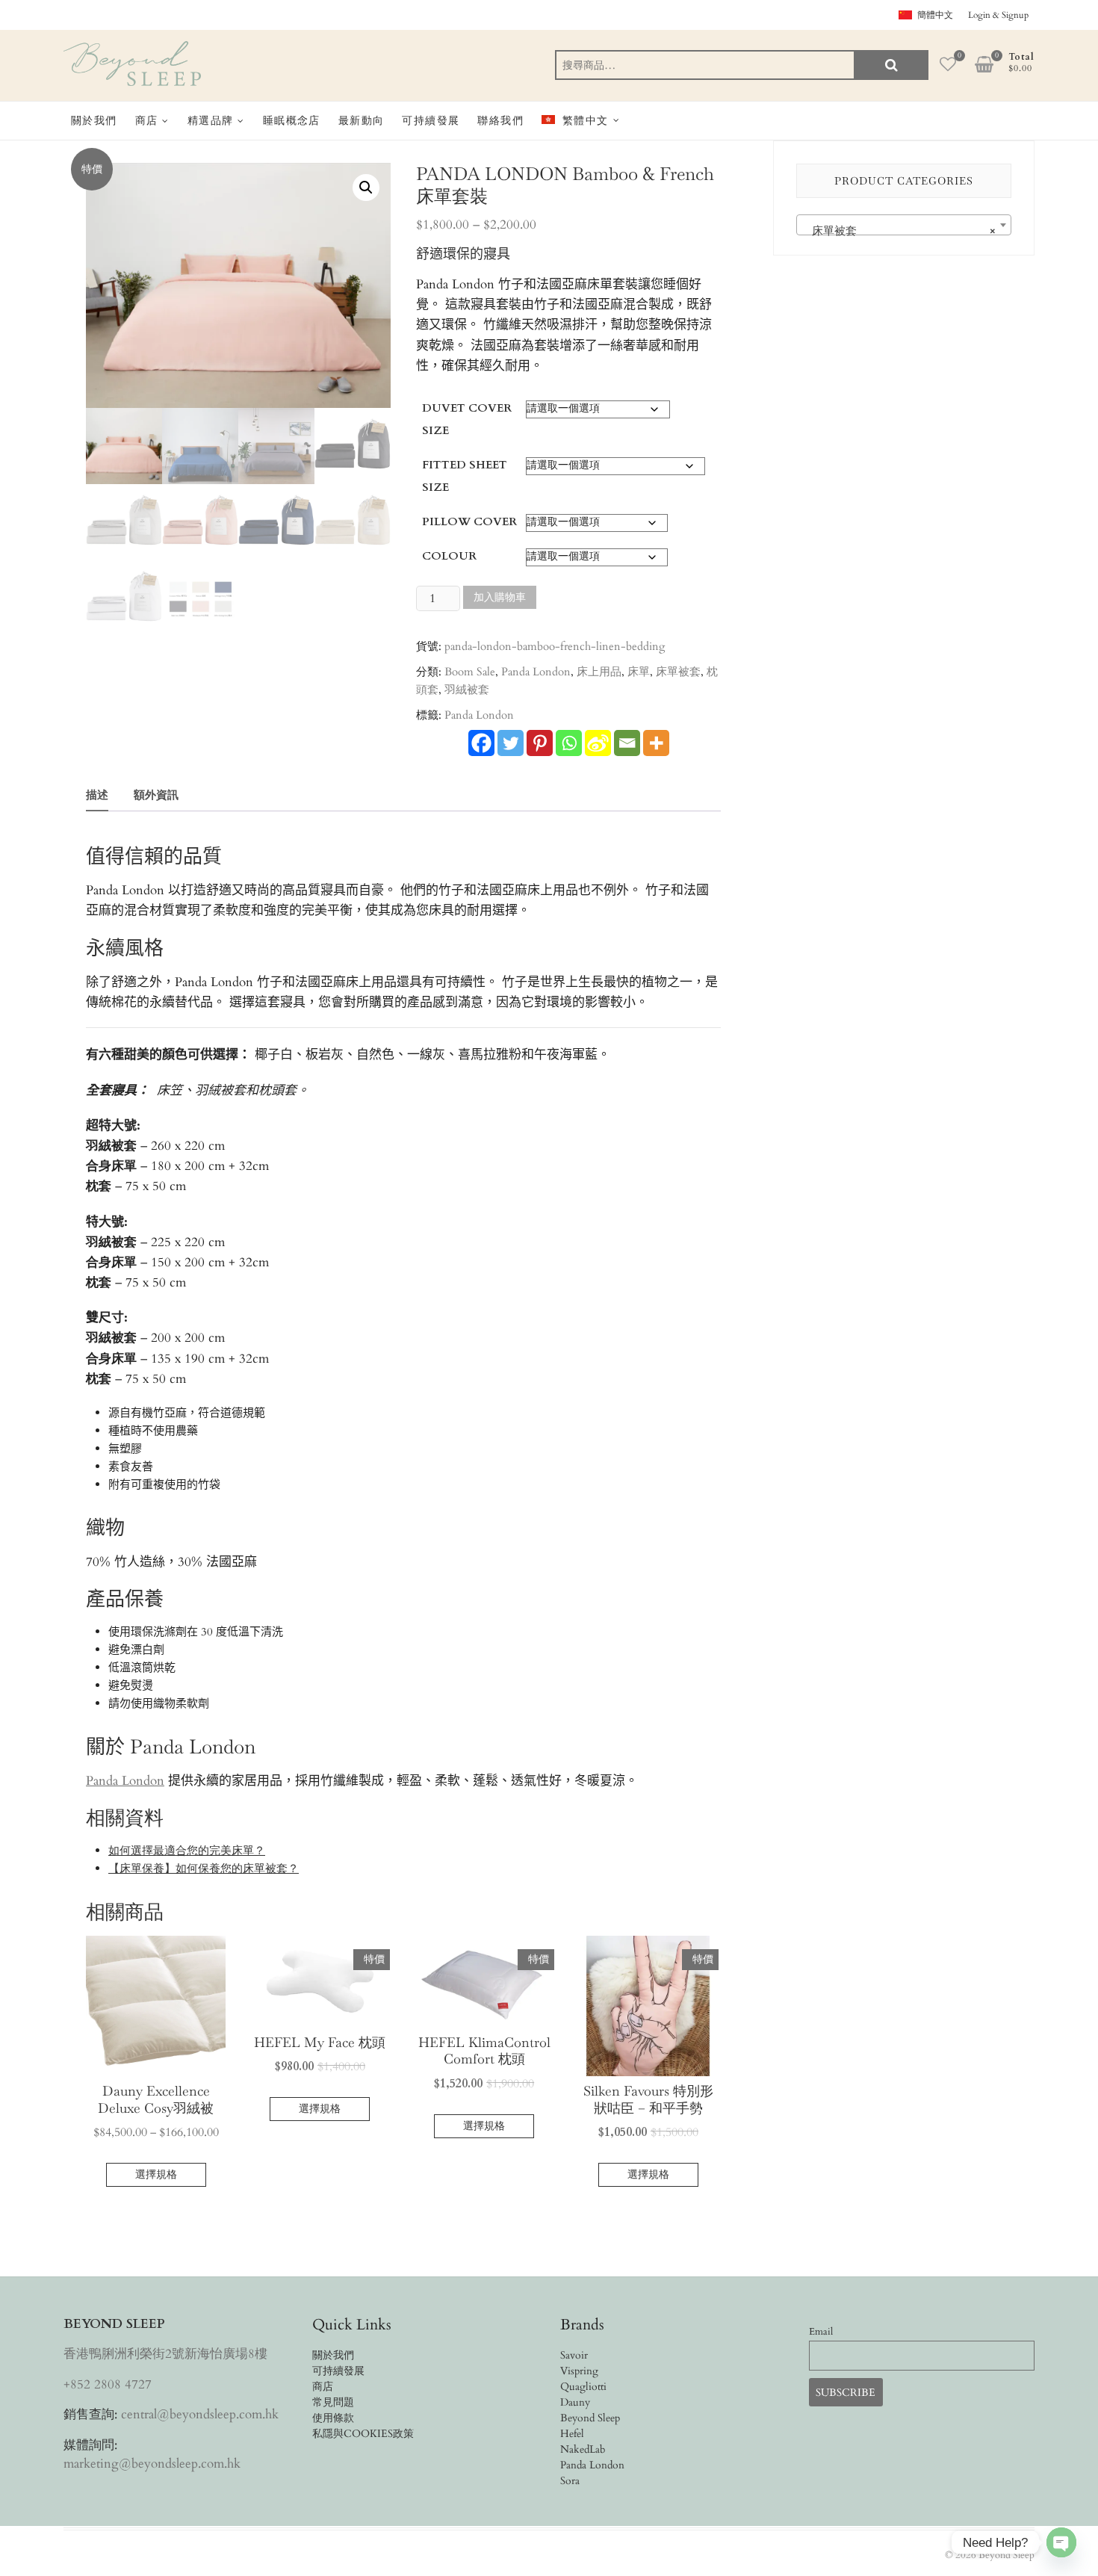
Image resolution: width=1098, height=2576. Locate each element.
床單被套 (678, 672)
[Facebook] (481, 743)
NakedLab (583, 2449)
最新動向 (362, 120)
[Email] (627, 743)
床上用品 (599, 672)
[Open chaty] (1061, 2542)
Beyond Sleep (590, 2418)
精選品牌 (211, 120)
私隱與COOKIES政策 (363, 2434)
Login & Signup (998, 15)
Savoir (574, 2355)
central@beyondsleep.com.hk (200, 2414)
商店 (147, 120)
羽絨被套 (467, 690)
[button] (366, 188)
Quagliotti (583, 2387)
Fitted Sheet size (465, 476)
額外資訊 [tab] (156, 795)
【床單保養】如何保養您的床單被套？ (204, 1868)
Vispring (579, 2371)
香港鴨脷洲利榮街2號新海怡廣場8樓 (165, 2354)
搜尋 (891, 65)
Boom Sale (470, 672)
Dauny (575, 2402)
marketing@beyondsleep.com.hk (152, 2464)
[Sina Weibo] (598, 743)
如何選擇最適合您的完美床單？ (187, 1851)
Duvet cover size (467, 419)
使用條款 (333, 2418)
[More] (656, 743)
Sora (570, 2481)
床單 (639, 672)
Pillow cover (469, 521)
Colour (449, 556)
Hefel (572, 2434)
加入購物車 (500, 597)
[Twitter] (511, 743)
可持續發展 (431, 120)
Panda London (536, 672)
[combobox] (904, 225)
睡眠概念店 (292, 120)
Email (821, 2332)
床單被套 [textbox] (899, 231)
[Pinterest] (540, 743)
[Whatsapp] (569, 743)
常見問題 (333, 2402)
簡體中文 (935, 15)
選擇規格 (156, 2174)
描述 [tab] (97, 795)
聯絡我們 (500, 120)
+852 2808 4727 (108, 2384)
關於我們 (94, 120)
